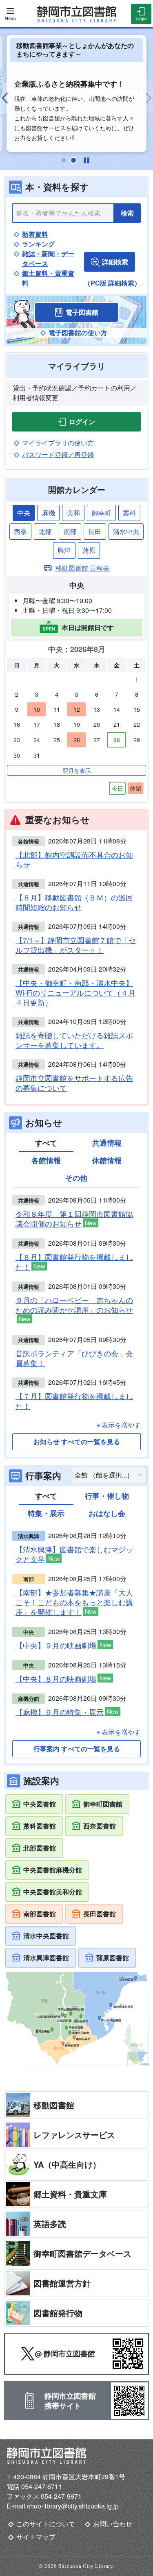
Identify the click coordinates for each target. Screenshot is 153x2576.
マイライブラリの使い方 (58, 443)
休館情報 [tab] (107, 1160)
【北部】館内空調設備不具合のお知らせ (74, 859)
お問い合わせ (113, 2524)
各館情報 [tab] (46, 1160)
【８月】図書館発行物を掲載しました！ (74, 1262)
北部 (45, 531)
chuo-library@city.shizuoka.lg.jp (73, 2506)
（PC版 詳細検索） (112, 283)
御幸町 (101, 513)
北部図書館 (40, 1848)
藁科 (129, 513)
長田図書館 (100, 1914)
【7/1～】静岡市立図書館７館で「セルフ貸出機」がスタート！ (76, 945)
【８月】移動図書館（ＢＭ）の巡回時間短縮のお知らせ (74, 902)
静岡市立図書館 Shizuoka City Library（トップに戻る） (77, 14)
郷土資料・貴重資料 (48, 278)
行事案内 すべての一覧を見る (77, 1749)
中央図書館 (40, 1804)
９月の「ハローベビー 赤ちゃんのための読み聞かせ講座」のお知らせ (74, 1309)
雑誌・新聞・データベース (48, 258)
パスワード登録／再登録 (58, 454)
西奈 (20, 531)
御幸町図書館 (103, 1804)
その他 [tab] (76, 1178)
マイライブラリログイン (141, 14)
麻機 (49, 513)
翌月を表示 (77, 770)
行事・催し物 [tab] (107, 1496)
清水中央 (126, 531)
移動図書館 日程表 (82, 568)
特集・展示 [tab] (46, 1513)
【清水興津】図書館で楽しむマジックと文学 (74, 1554)
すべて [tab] (46, 1143)
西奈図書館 (100, 1826)
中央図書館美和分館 (53, 1892)
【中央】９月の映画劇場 (63, 1645)
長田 (95, 531)
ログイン (82, 422)
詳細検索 (115, 262)
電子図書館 (82, 312)
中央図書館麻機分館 (53, 1870)
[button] (8, 98)
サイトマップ (36, 2537)
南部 (70, 531)
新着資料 (35, 234)
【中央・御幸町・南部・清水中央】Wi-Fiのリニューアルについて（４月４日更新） (75, 992)
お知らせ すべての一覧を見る (77, 1442)
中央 (24, 513)
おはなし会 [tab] (107, 1513)
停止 (86, 160)
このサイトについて (46, 2524)
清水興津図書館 (46, 1958)
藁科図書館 (40, 1826)
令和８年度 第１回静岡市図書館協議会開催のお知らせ (74, 1219)
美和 (73, 513)
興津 (64, 550)
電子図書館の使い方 (78, 332)
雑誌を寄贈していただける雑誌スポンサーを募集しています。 (74, 1040)
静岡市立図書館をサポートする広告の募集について (74, 1083)
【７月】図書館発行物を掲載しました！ (74, 1401)
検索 (127, 213)
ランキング (38, 244)
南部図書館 (40, 1914)
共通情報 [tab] (107, 1143)
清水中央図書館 (46, 1936)
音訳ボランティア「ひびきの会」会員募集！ (74, 1358)
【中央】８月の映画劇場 (63, 1679)
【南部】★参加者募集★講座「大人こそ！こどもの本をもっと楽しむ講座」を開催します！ (74, 1602)
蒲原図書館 (113, 1958)
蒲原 (89, 550)
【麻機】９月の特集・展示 (67, 1712)
